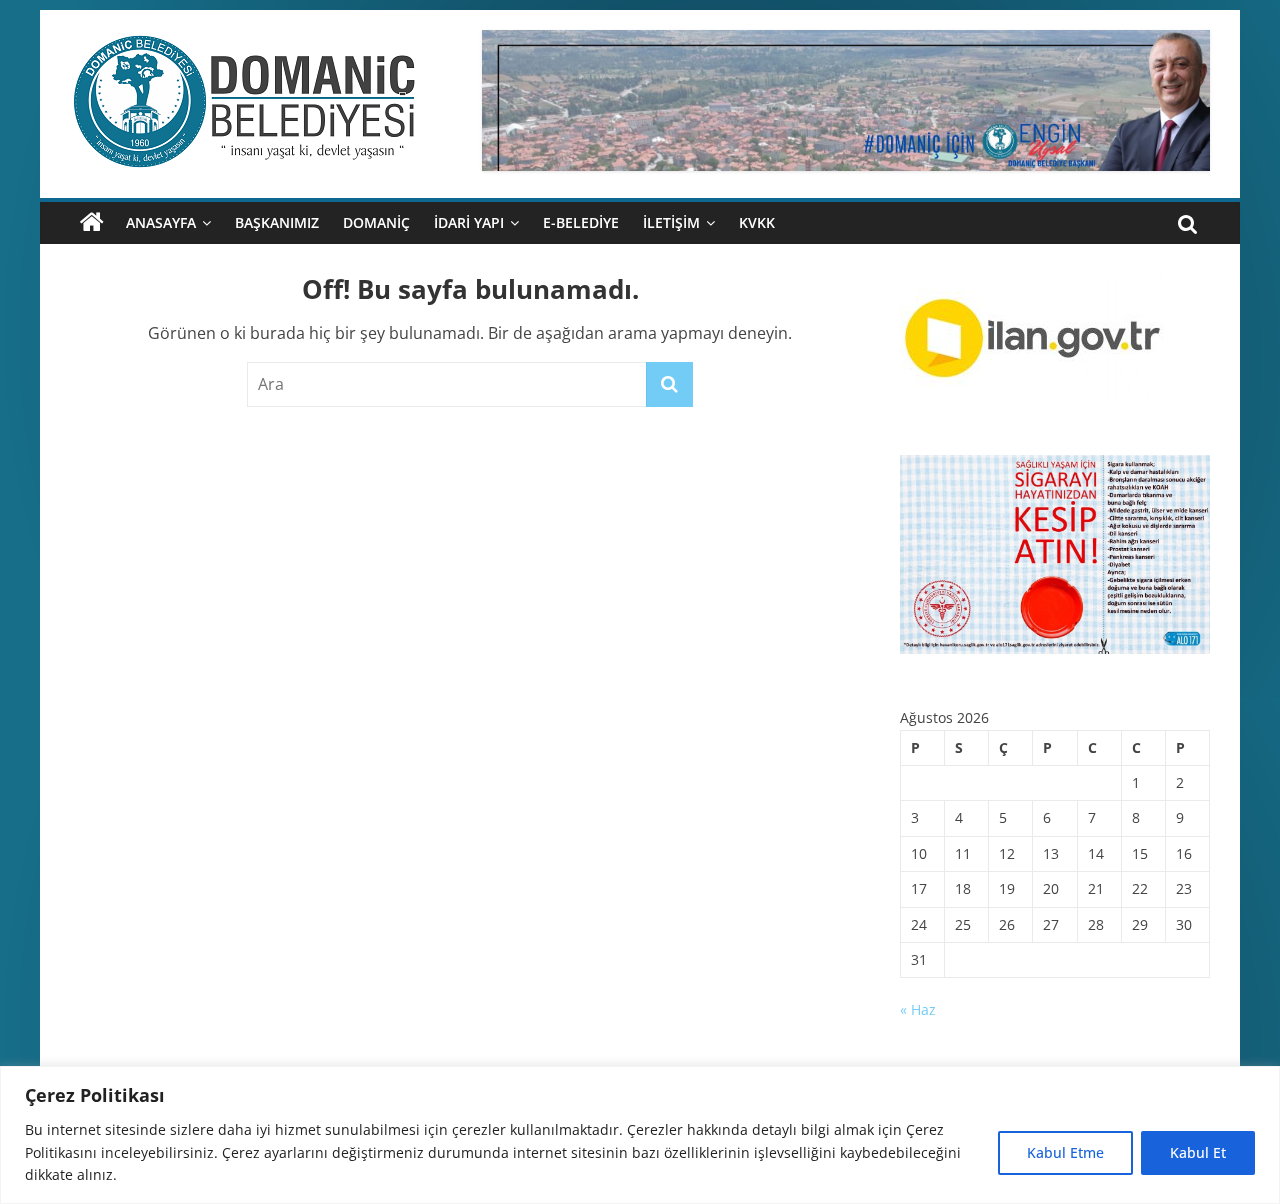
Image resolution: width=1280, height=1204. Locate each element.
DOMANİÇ (376, 222)
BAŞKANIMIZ (277, 222)
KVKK (757, 222)
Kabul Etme (1065, 1152)
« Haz (918, 1009)
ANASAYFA (161, 222)
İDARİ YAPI (469, 222)
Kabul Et (1198, 1152)
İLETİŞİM (671, 222)
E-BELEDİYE (581, 222)
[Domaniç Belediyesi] (92, 223)
